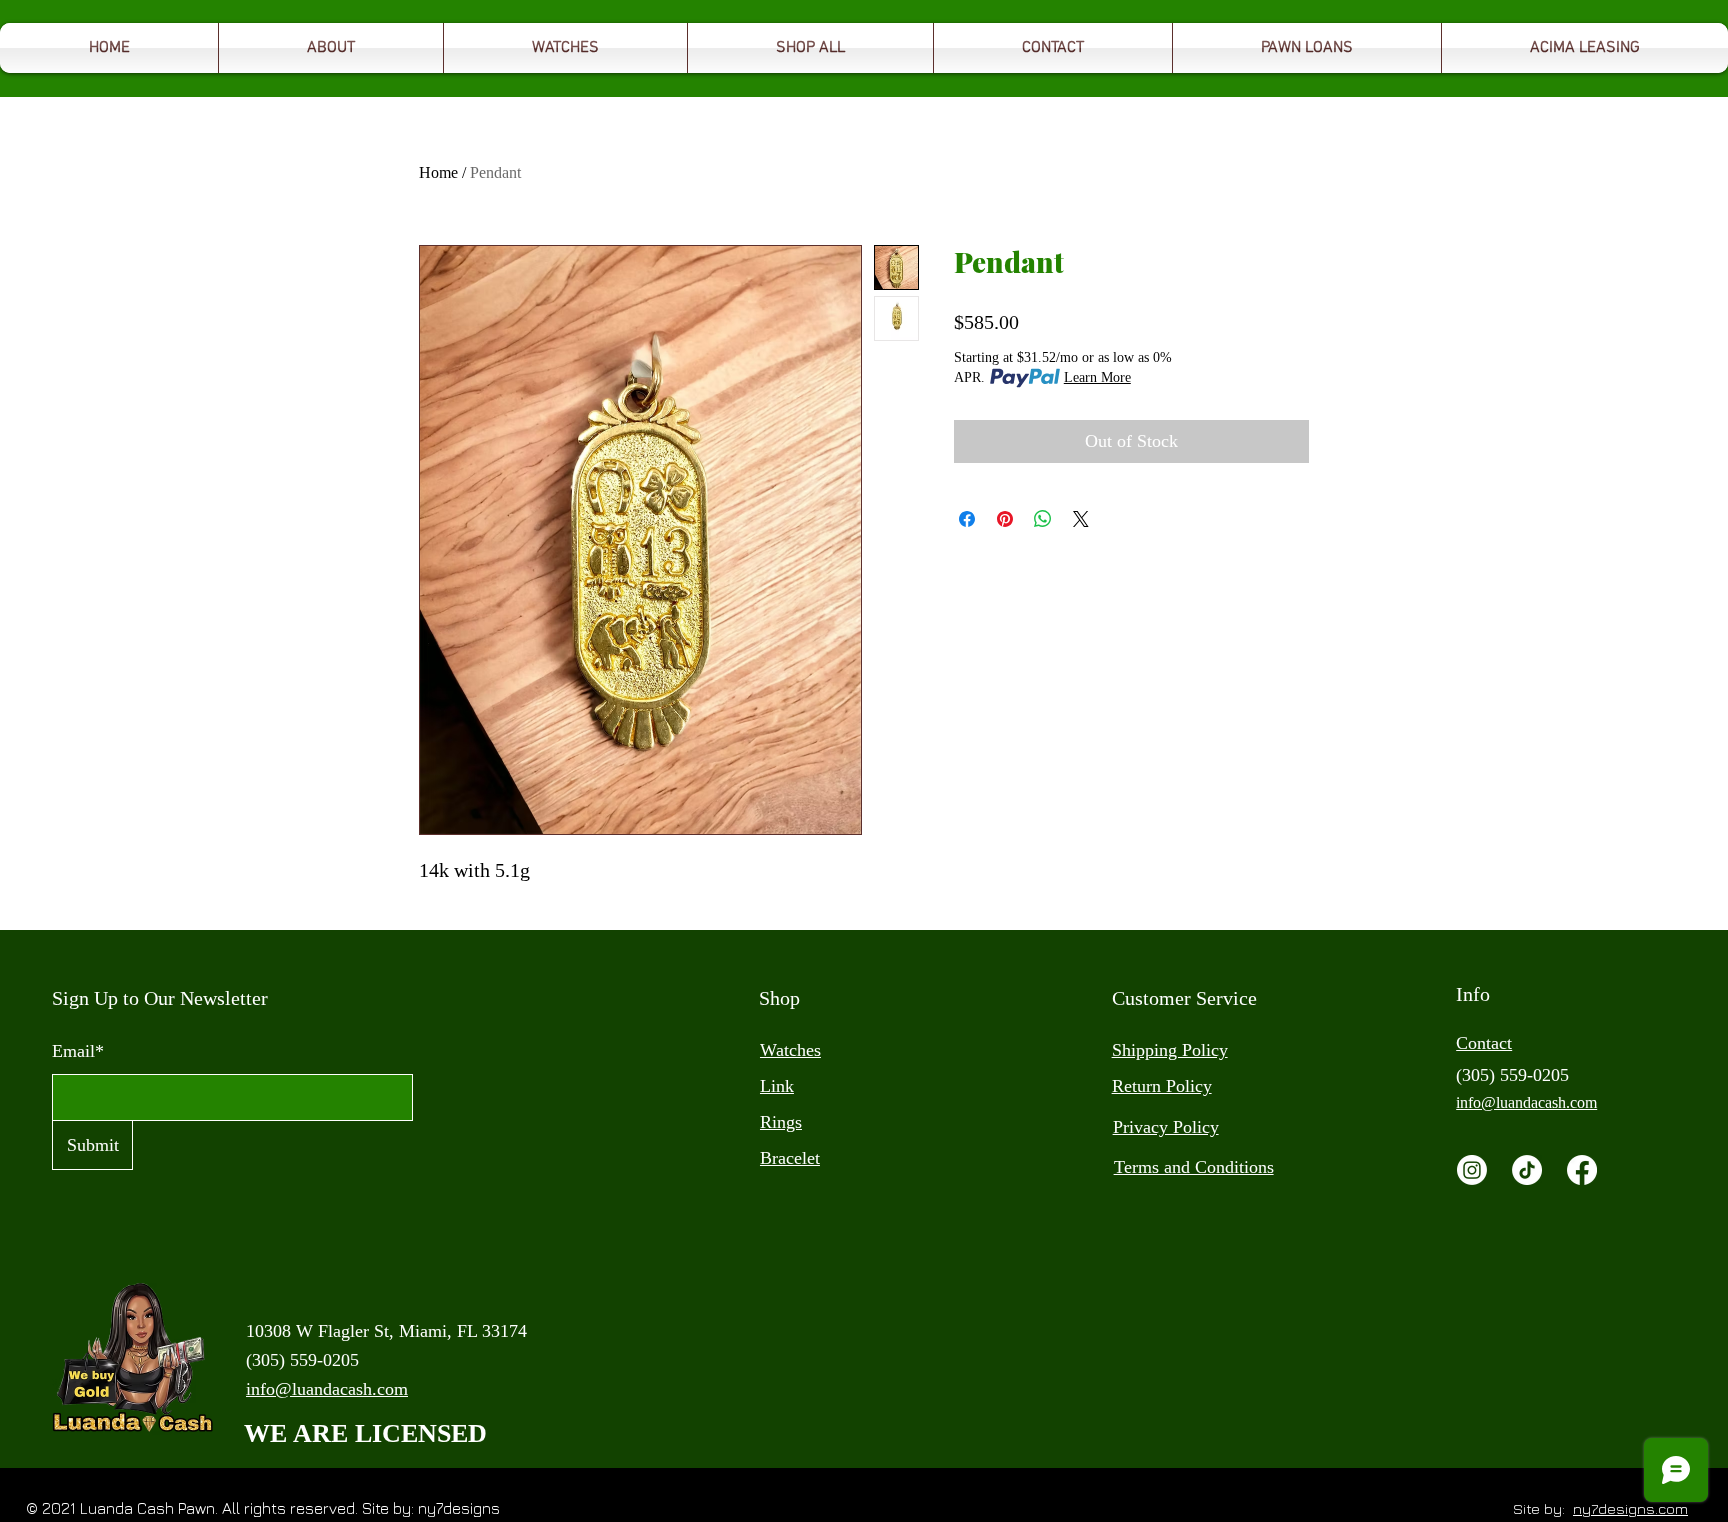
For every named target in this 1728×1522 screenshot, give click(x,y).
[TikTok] (1527, 1170)
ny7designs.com (1630, 1508)
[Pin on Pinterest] (1005, 519)
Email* (78, 1051)
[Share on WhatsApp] (1043, 519)
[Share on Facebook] (967, 519)
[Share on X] (1081, 519)
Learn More (1097, 377)
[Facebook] (1582, 1170)
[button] (1307, 48)
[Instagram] (1472, 1170)
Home (438, 172)
